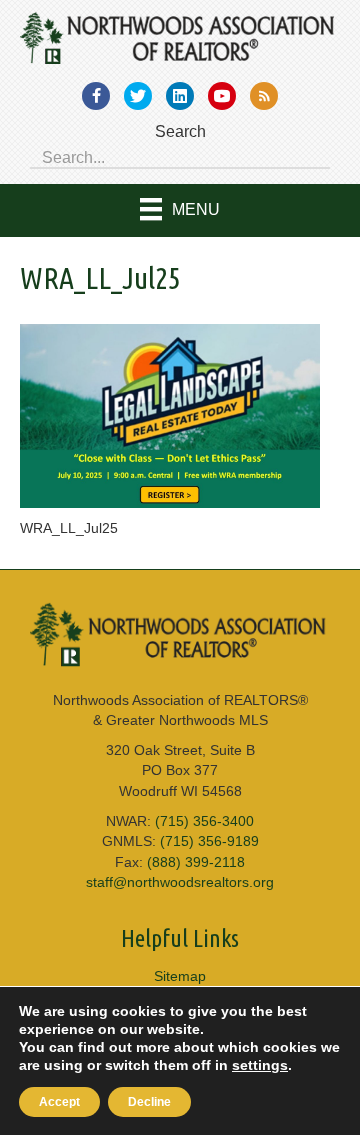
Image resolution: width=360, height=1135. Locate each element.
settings (260, 1065)
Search (180, 131)
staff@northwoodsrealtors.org (180, 882)
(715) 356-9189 (209, 841)
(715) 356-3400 (204, 821)
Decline (149, 1102)
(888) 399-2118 (196, 862)
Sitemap (180, 976)
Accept (59, 1102)
